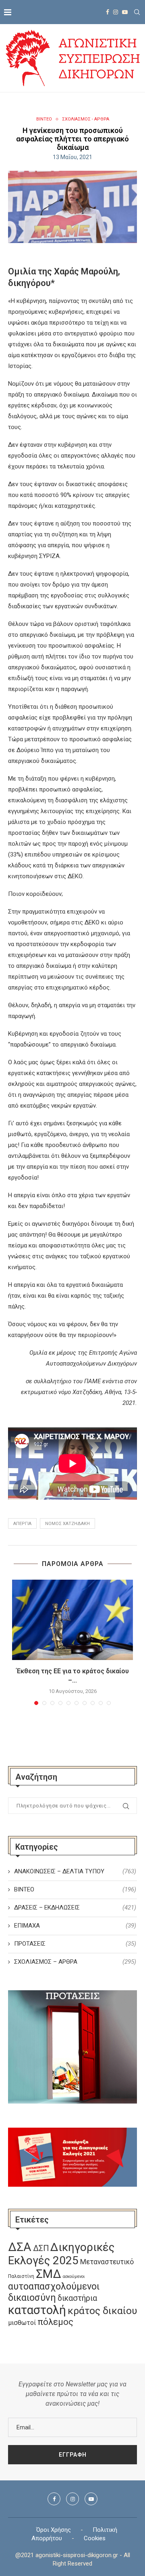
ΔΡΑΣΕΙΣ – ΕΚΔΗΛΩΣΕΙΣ (75, 1907)
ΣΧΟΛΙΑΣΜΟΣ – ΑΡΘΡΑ (75, 1962)
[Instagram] (116, 12)
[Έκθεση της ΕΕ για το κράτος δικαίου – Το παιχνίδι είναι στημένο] (72, 1620)
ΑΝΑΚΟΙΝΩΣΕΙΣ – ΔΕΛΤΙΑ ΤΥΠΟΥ (75, 1871)
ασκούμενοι (74, 2276)
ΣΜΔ (49, 2274)
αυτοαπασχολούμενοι (54, 2286)
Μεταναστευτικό (107, 2262)
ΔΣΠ (41, 2248)
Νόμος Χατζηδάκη (67, 1524)
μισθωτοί (22, 2323)
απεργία (22, 1524)
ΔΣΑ (20, 2247)
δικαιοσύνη (32, 2298)
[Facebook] (108, 12)
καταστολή (37, 2310)
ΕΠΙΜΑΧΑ (75, 1926)
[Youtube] (125, 12)
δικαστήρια (77, 2298)
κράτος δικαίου (102, 2311)
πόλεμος (55, 2322)
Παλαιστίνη (21, 2276)
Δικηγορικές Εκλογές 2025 (61, 2254)
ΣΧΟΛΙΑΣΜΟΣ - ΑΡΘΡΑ (86, 119)
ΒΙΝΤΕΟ (44, 119)
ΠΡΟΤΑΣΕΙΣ (75, 1944)
